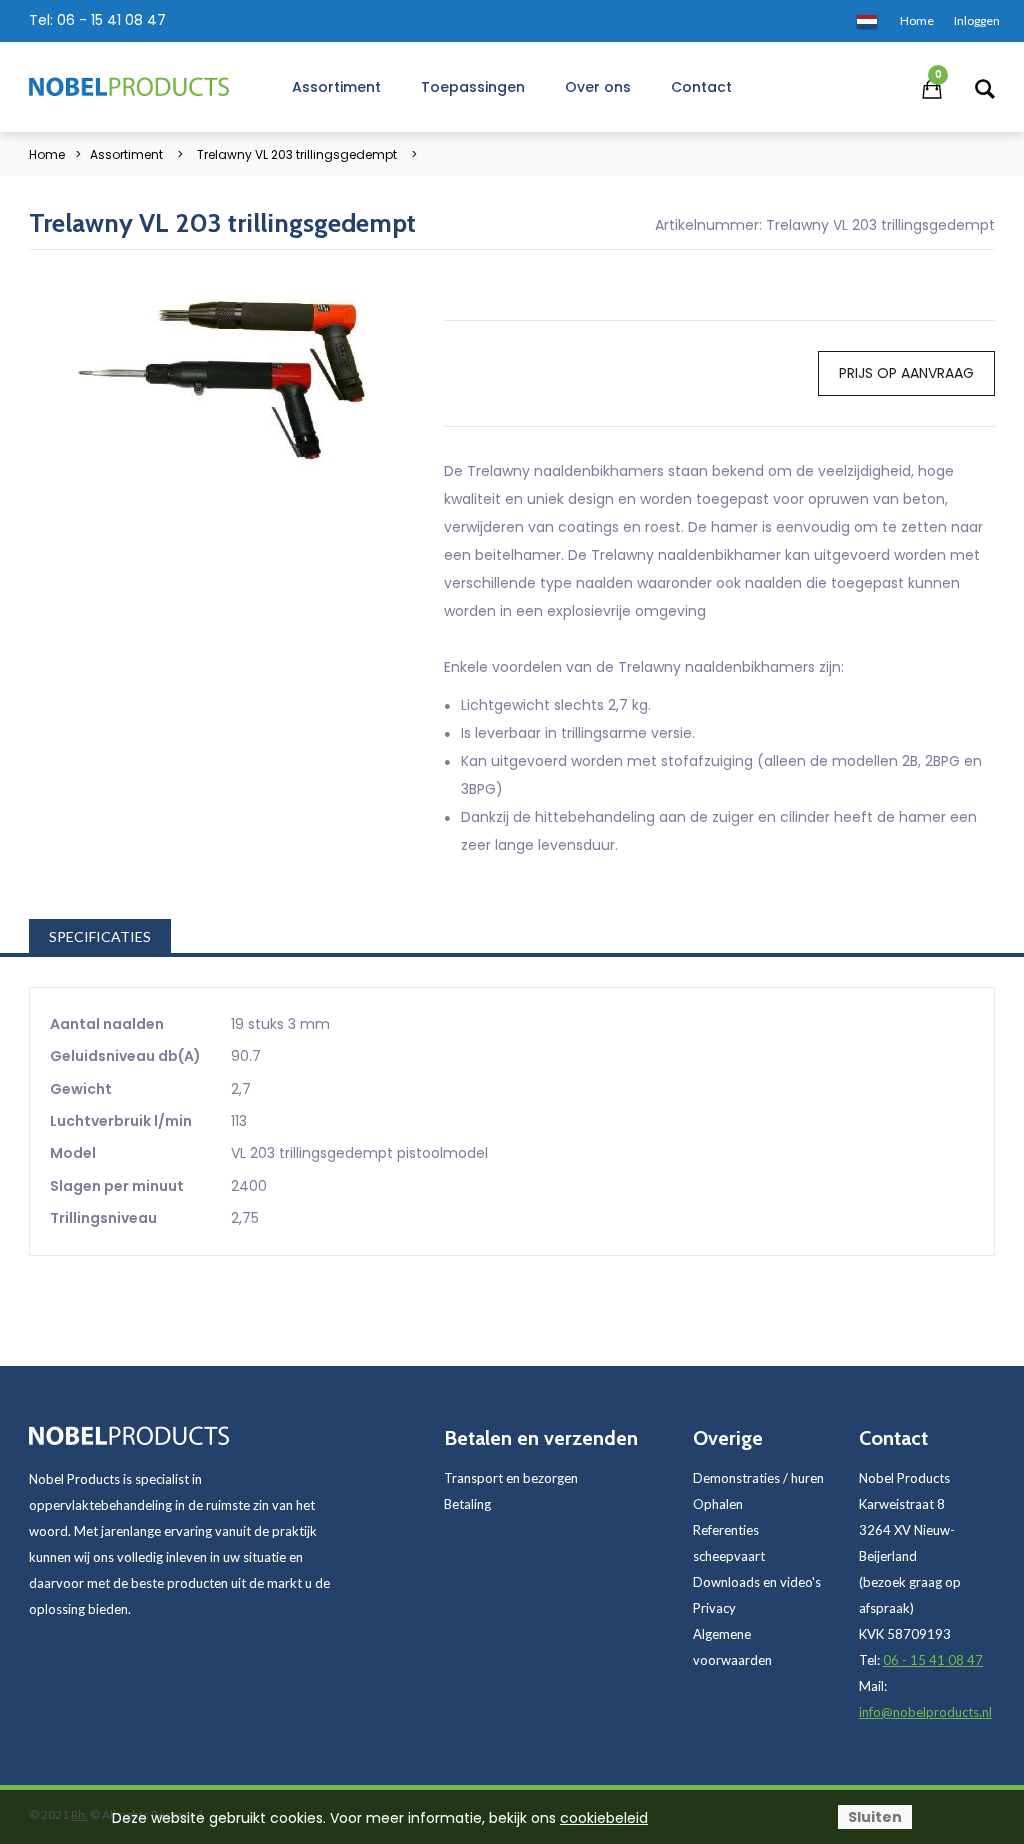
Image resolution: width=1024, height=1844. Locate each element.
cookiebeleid (604, 1818)
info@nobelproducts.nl (925, 1712)
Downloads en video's (757, 1582)
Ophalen (718, 1504)
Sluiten (875, 1817)
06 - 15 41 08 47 (111, 20)
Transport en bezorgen (511, 1478)
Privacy (714, 1608)
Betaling (467, 1504)
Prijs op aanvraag (906, 373)
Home (47, 154)
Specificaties (100, 936)
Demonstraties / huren (758, 1478)
